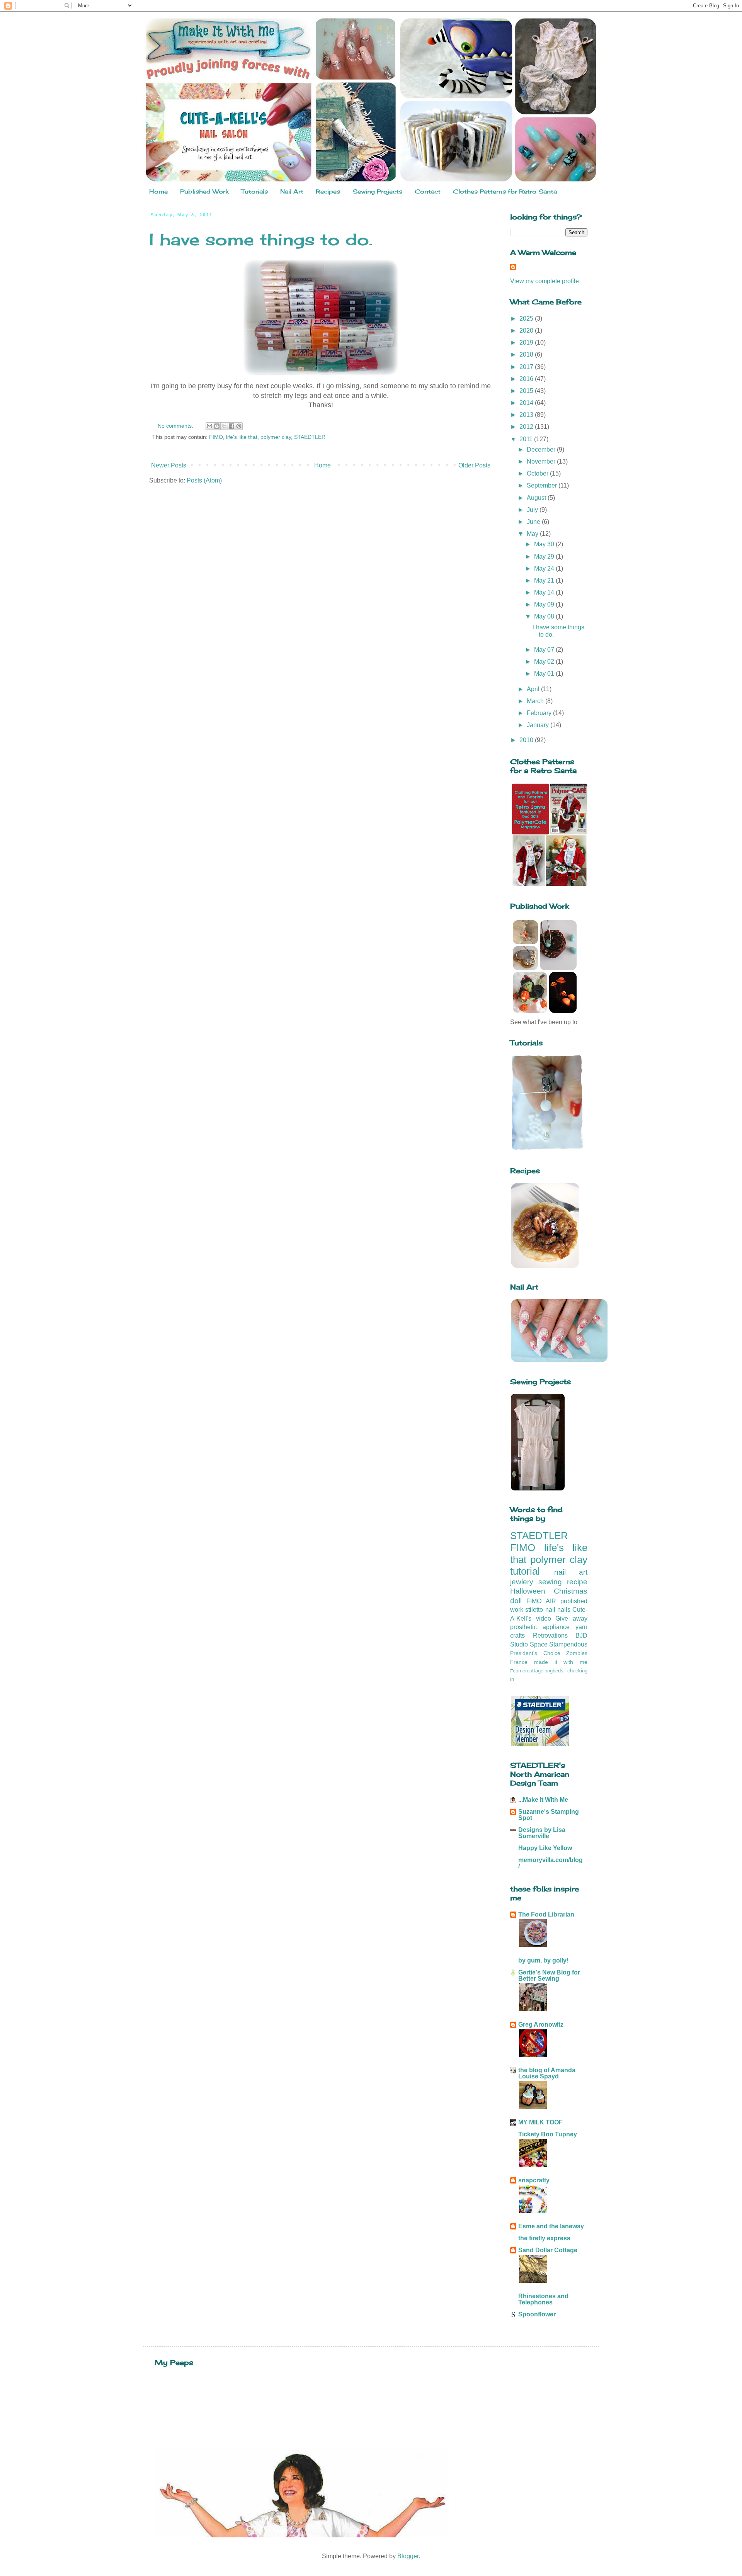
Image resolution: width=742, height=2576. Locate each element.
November (542, 461)
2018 (527, 354)
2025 (527, 319)
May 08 (545, 616)
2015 (527, 391)
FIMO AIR (541, 1601)
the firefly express (544, 2238)
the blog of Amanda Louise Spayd (547, 2073)
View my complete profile (545, 281)
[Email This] (209, 426)
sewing (550, 1582)
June (534, 522)
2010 (527, 740)
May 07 (545, 650)
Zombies (577, 1653)
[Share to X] (224, 426)
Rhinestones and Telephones (543, 2299)
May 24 (545, 568)
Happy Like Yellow (545, 1848)
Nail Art (292, 191)
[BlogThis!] (217, 426)
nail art (571, 1572)
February (540, 713)
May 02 (545, 662)
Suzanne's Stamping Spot (549, 1815)
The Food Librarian (546, 1914)
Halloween (528, 1591)
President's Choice (535, 1653)
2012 (527, 427)
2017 (527, 367)
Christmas (571, 1591)
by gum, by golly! (543, 1960)
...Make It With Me (543, 1800)
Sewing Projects (377, 191)
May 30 (545, 544)
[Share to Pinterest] (239, 426)
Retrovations (550, 1635)
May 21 (545, 580)
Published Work (204, 191)
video (544, 1618)
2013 (527, 415)
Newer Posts (169, 465)
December (542, 449)
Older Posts (474, 465)
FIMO (216, 437)
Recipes (328, 191)
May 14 (545, 592)
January (539, 725)
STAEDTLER (310, 437)
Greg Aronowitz (541, 2025)
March (536, 701)
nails (564, 1610)
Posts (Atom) (204, 480)
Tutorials (254, 191)
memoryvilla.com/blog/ (551, 1863)
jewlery (522, 1582)
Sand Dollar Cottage (548, 2250)
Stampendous (568, 1644)
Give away (571, 1618)
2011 (527, 439)
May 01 (545, 674)
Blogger (408, 2556)
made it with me (561, 1662)
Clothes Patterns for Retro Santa (505, 191)
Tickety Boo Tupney (548, 2134)
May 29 (545, 556)
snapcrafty (534, 2180)
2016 (527, 379)
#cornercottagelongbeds (537, 1671)
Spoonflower (537, 2314)
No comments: (176, 426)
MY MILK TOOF (540, 2122)
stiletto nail (540, 1610)
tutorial (525, 1571)
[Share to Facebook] (231, 426)
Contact (428, 191)
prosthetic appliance (540, 1627)
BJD (581, 1635)
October (538, 473)
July (533, 510)
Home (158, 191)
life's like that (242, 437)
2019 (527, 342)
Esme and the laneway (551, 2226)
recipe (577, 1582)
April (534, 689)
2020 (527, 330)
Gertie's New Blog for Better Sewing (549, 1975)
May (533, 534)
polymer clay (276, 437)
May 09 (545, 604)
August (537, 498)
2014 (527, 403)
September (543, 485)
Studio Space (529, 1644)
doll (516, 1601)
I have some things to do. (261, 239)
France (519, 1662)
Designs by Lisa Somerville (542, 1833)
